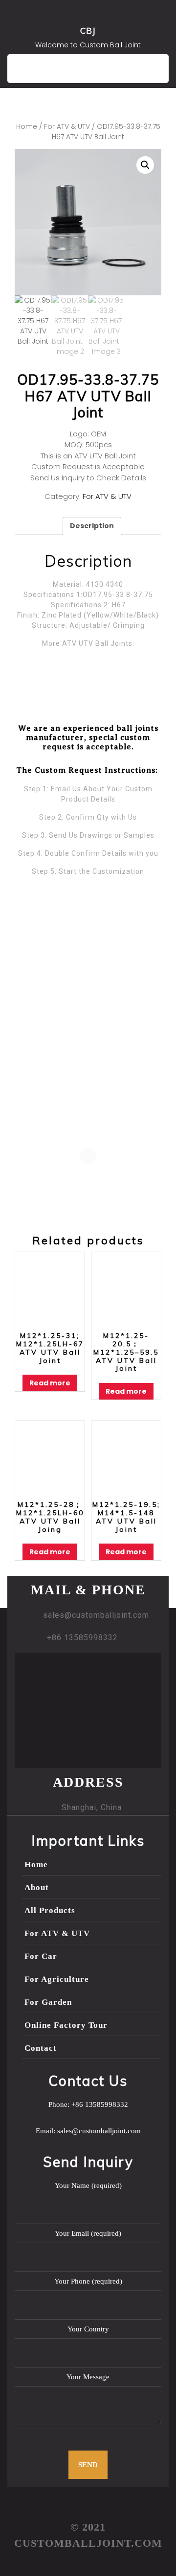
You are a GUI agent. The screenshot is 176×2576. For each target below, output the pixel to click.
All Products (50, 1910)
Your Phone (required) (88, 2281)
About (37, 1887)
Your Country (88, 2329)
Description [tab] (92, 526)
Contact (41, 2048)
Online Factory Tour (66, 2025)
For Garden (48, 2002)
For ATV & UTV (67, 127)
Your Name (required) (88, 2185)
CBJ (88, 31)
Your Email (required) (88, 2233)
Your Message (88, 2377)
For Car (41, 1956)
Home (27, 127)
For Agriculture (57, 1979)
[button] (145, 165)
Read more (50, 1383)
